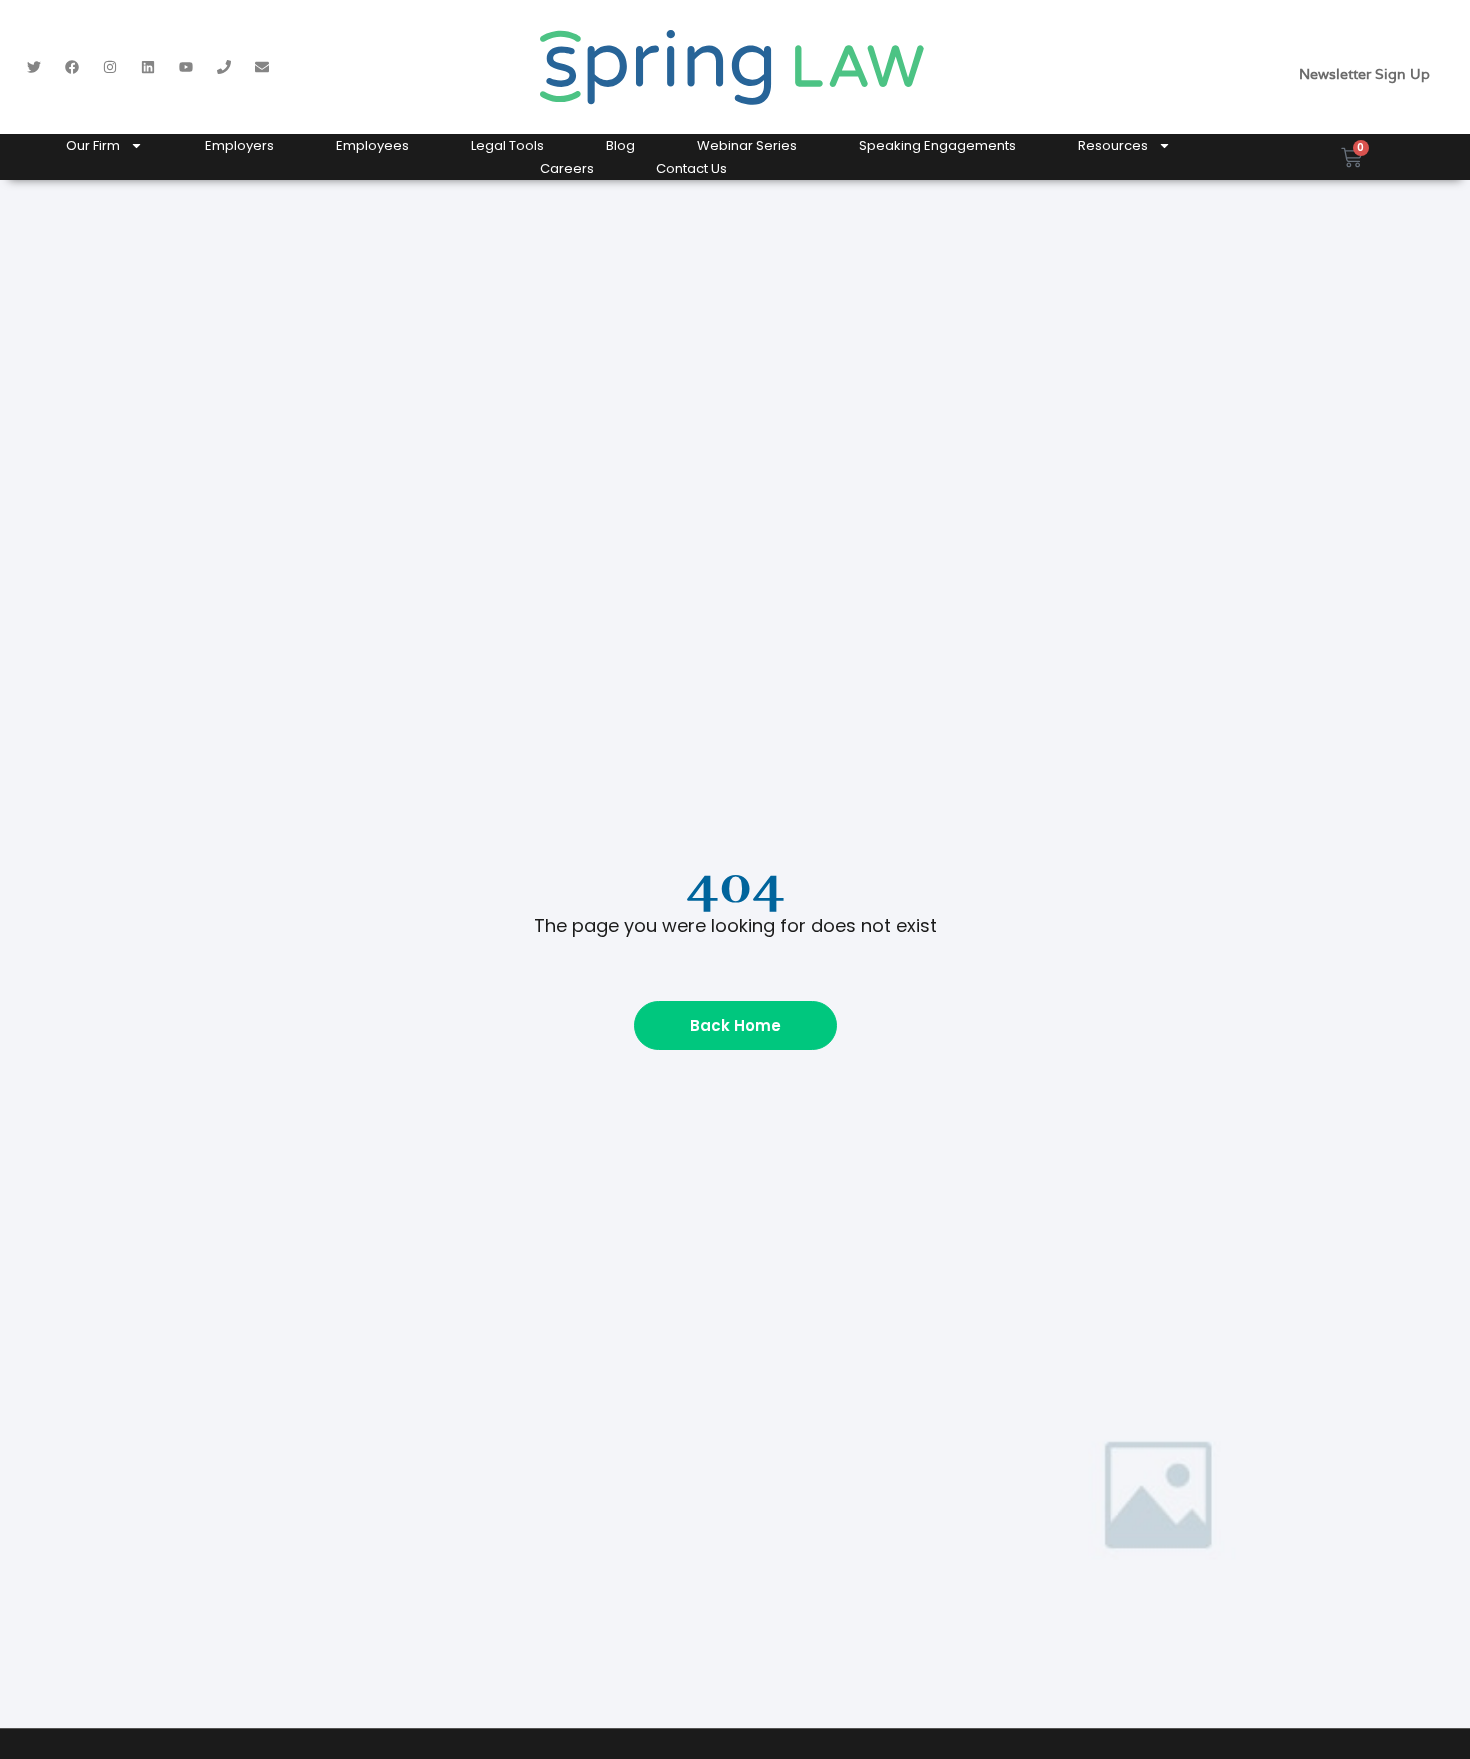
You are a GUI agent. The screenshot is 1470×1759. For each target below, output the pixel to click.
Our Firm (93, 145)
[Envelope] (262, 67)
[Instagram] (110, 67)
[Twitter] (34, 67)
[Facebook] (72, 67)
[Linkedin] (148, 67)
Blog (620, 145)
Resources (1113, 145)
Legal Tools (507, 145)
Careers (567, 168)
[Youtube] (186, 67)
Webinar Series (747, 145)
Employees (372, 145)
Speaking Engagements (937, 145)
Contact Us (691, 168)
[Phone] (224, 67)
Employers (239, 145)
